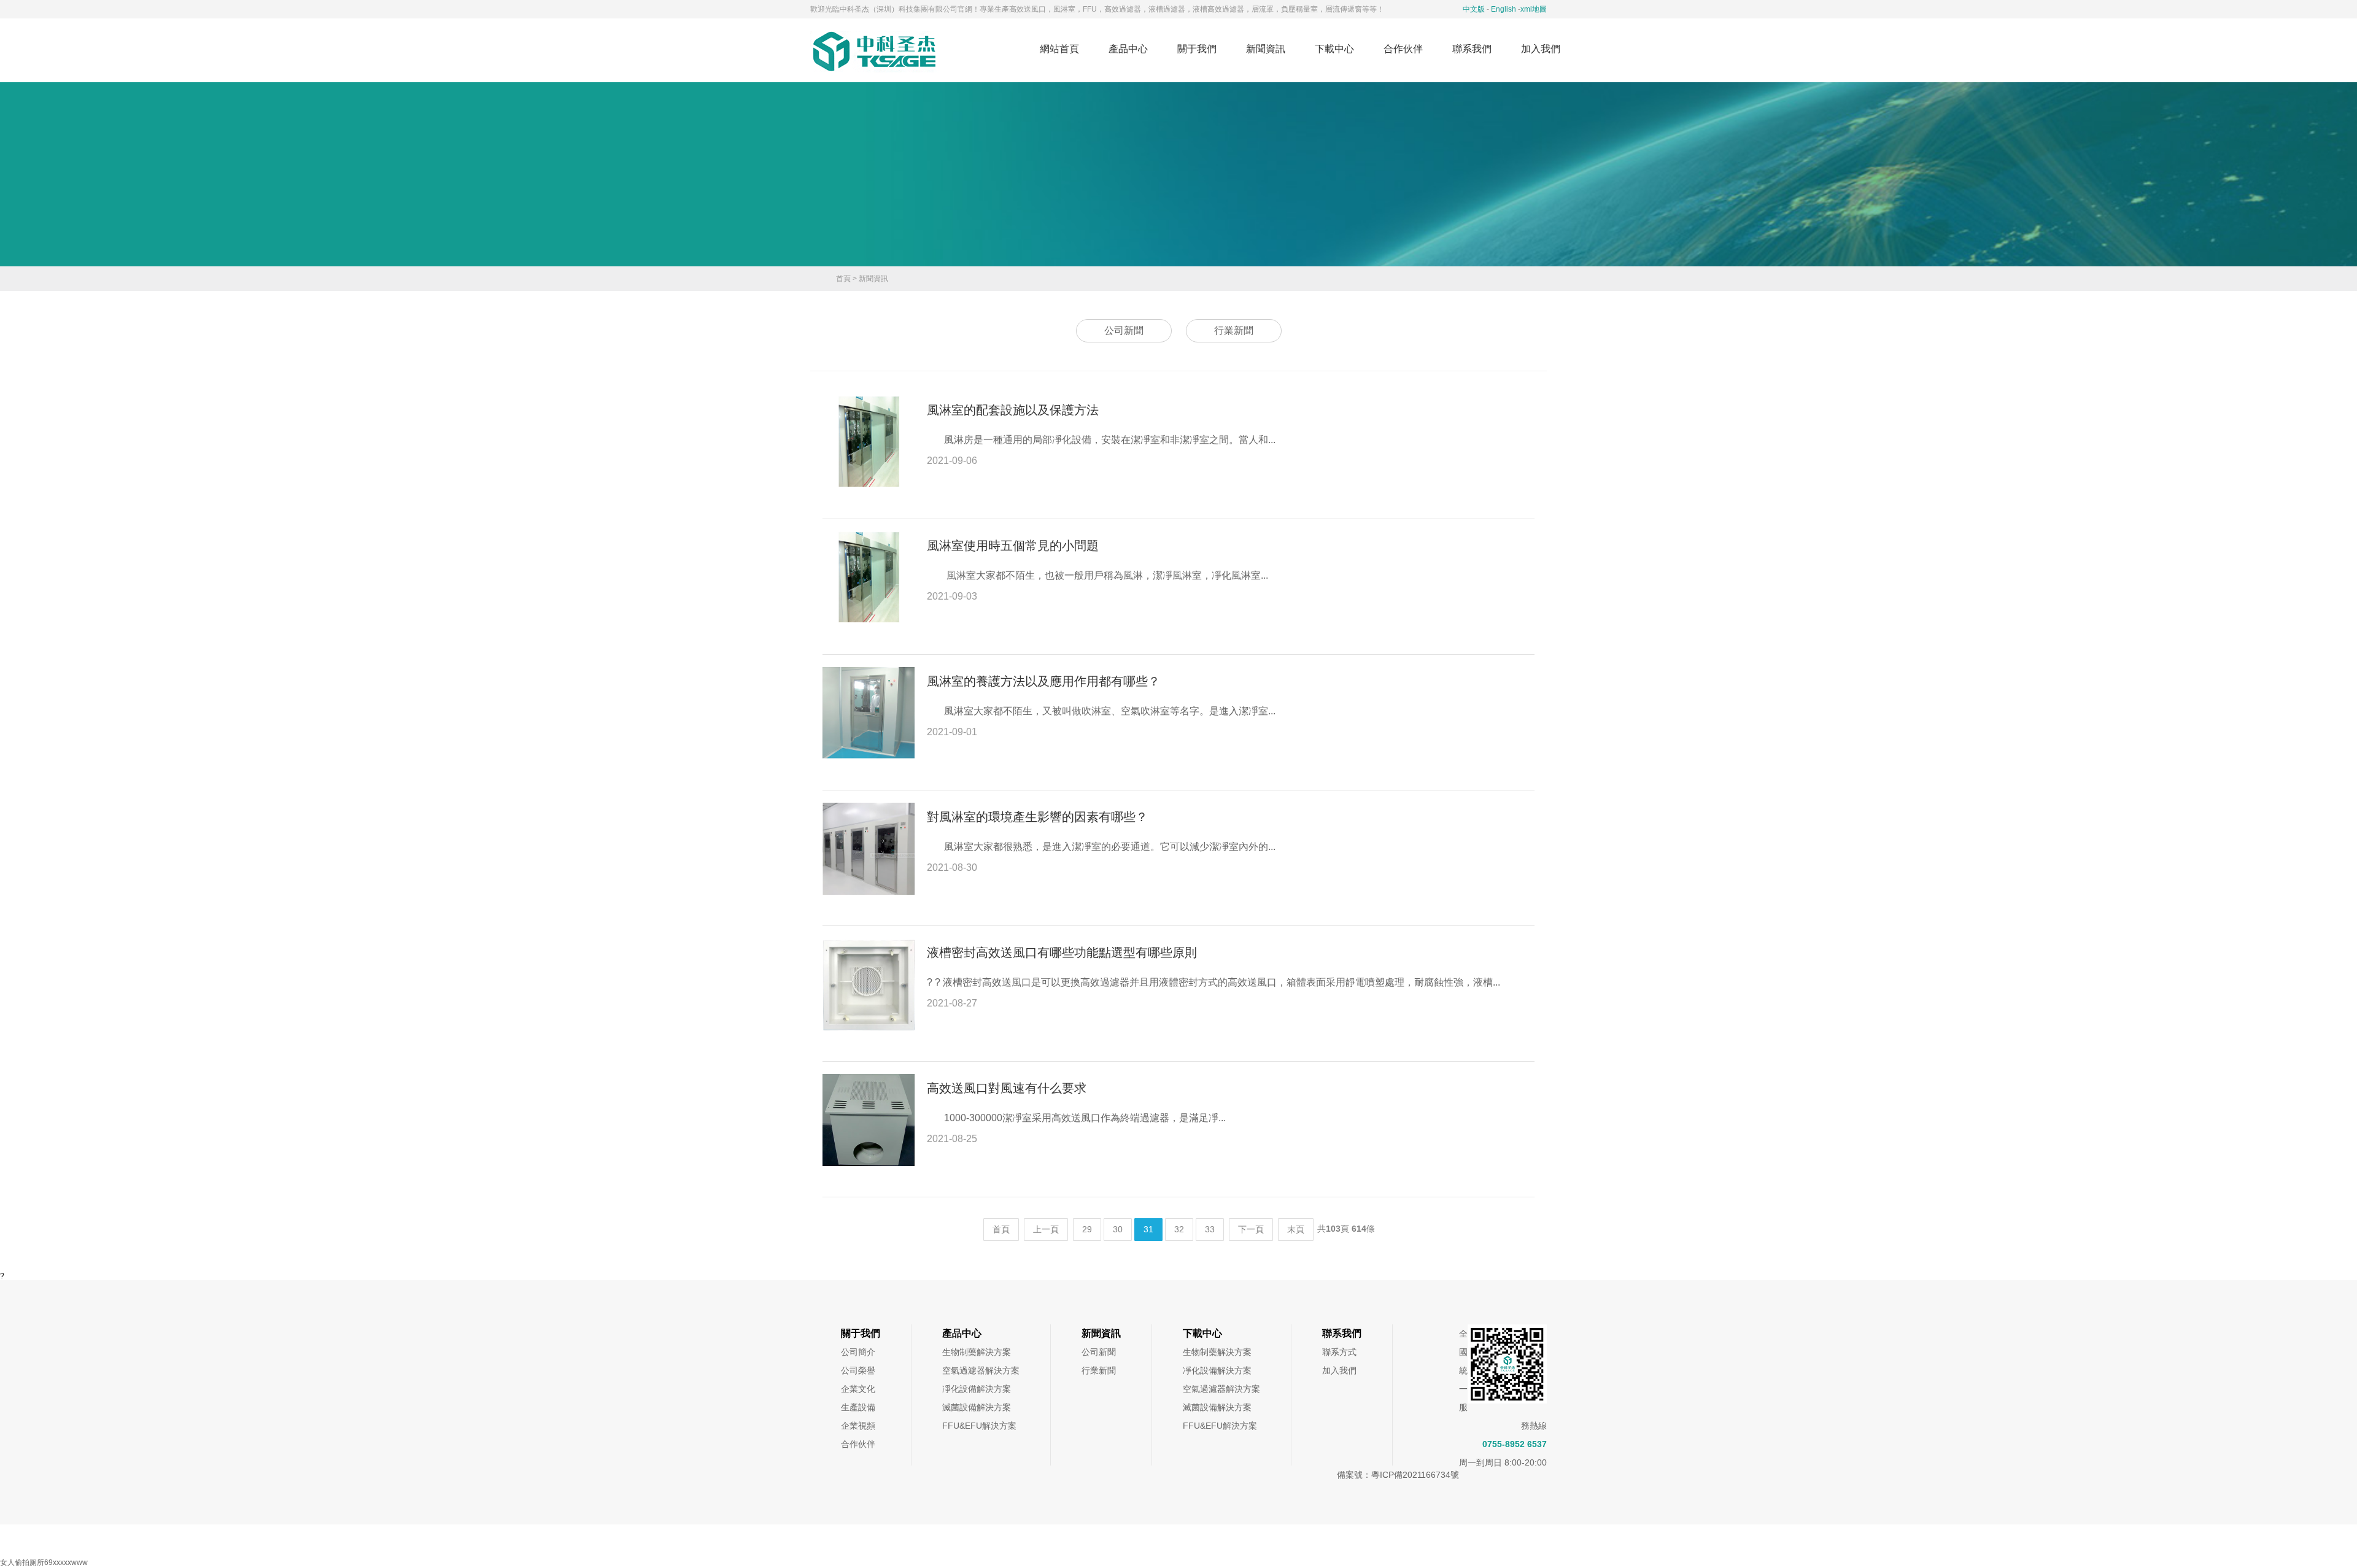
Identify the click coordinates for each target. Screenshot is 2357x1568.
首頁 (843, 279)
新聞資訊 (1266, 49)
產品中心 (1128, 49)
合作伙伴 (1403, 49)
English (1504, 9)
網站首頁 (1059, 49)
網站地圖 (1149, 1541)
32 (1179, 1229)
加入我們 (1541, 49)
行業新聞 (1234, 330)
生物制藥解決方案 (977, 1352)
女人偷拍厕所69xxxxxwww (44, 1562)
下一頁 (1251, 1229)
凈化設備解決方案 (977, 1389)
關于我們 (1197, 49)
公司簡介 (858, 1352)
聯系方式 (1339, 1352)
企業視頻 (858, 1426)
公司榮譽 (858, 1370)
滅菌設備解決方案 (977, 1407)
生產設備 (858, 1407)
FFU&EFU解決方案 (979, 1426)
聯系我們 (1472, 49)
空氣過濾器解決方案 (981, 1370)
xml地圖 (1534, 9)
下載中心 (1334, 49)
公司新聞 (1124, 330)
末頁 (1296, 1229)
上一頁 (1046, 1229)
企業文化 (858, 1389)
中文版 (1474, 9)
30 (1118, 1229)
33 (1210, 1229)
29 (1087, 1229)
